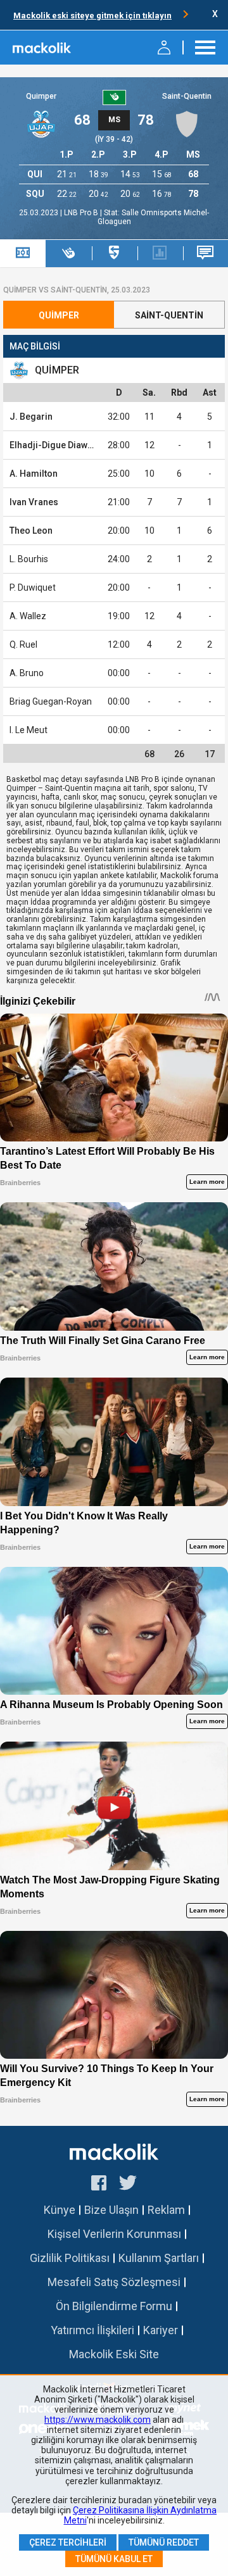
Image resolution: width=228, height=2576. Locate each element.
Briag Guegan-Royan (51, 701)
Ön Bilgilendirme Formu (114, 2306)
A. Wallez (28, 616)
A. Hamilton (34, 474)
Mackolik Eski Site (114, 2354)
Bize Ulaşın (111, 2210)
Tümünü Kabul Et (114, 2559)
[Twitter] (128, 2185)
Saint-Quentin (187, 96)
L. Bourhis (29, 559)
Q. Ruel (23, 644)
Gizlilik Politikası (70, 2258)
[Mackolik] (43, 47)
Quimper (41, 96)
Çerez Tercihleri (68, 2542)
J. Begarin (31, 417)
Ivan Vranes (34, 502)
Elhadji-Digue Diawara (55, 445)
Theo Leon (31, 531)
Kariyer (161, 2330)
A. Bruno (27, 673)
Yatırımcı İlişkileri (92, 2330)
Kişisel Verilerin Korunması (114, 2234)
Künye (60, 2210)
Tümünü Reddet (164, 2542)
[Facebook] (99, 2185)
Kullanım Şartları (159, 2258)
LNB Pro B (82, 213)
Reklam (166, 2210)
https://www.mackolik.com (98, 2420)
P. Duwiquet (33, 587)
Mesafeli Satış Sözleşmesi (114, 2282)
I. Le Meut (28, 730)
